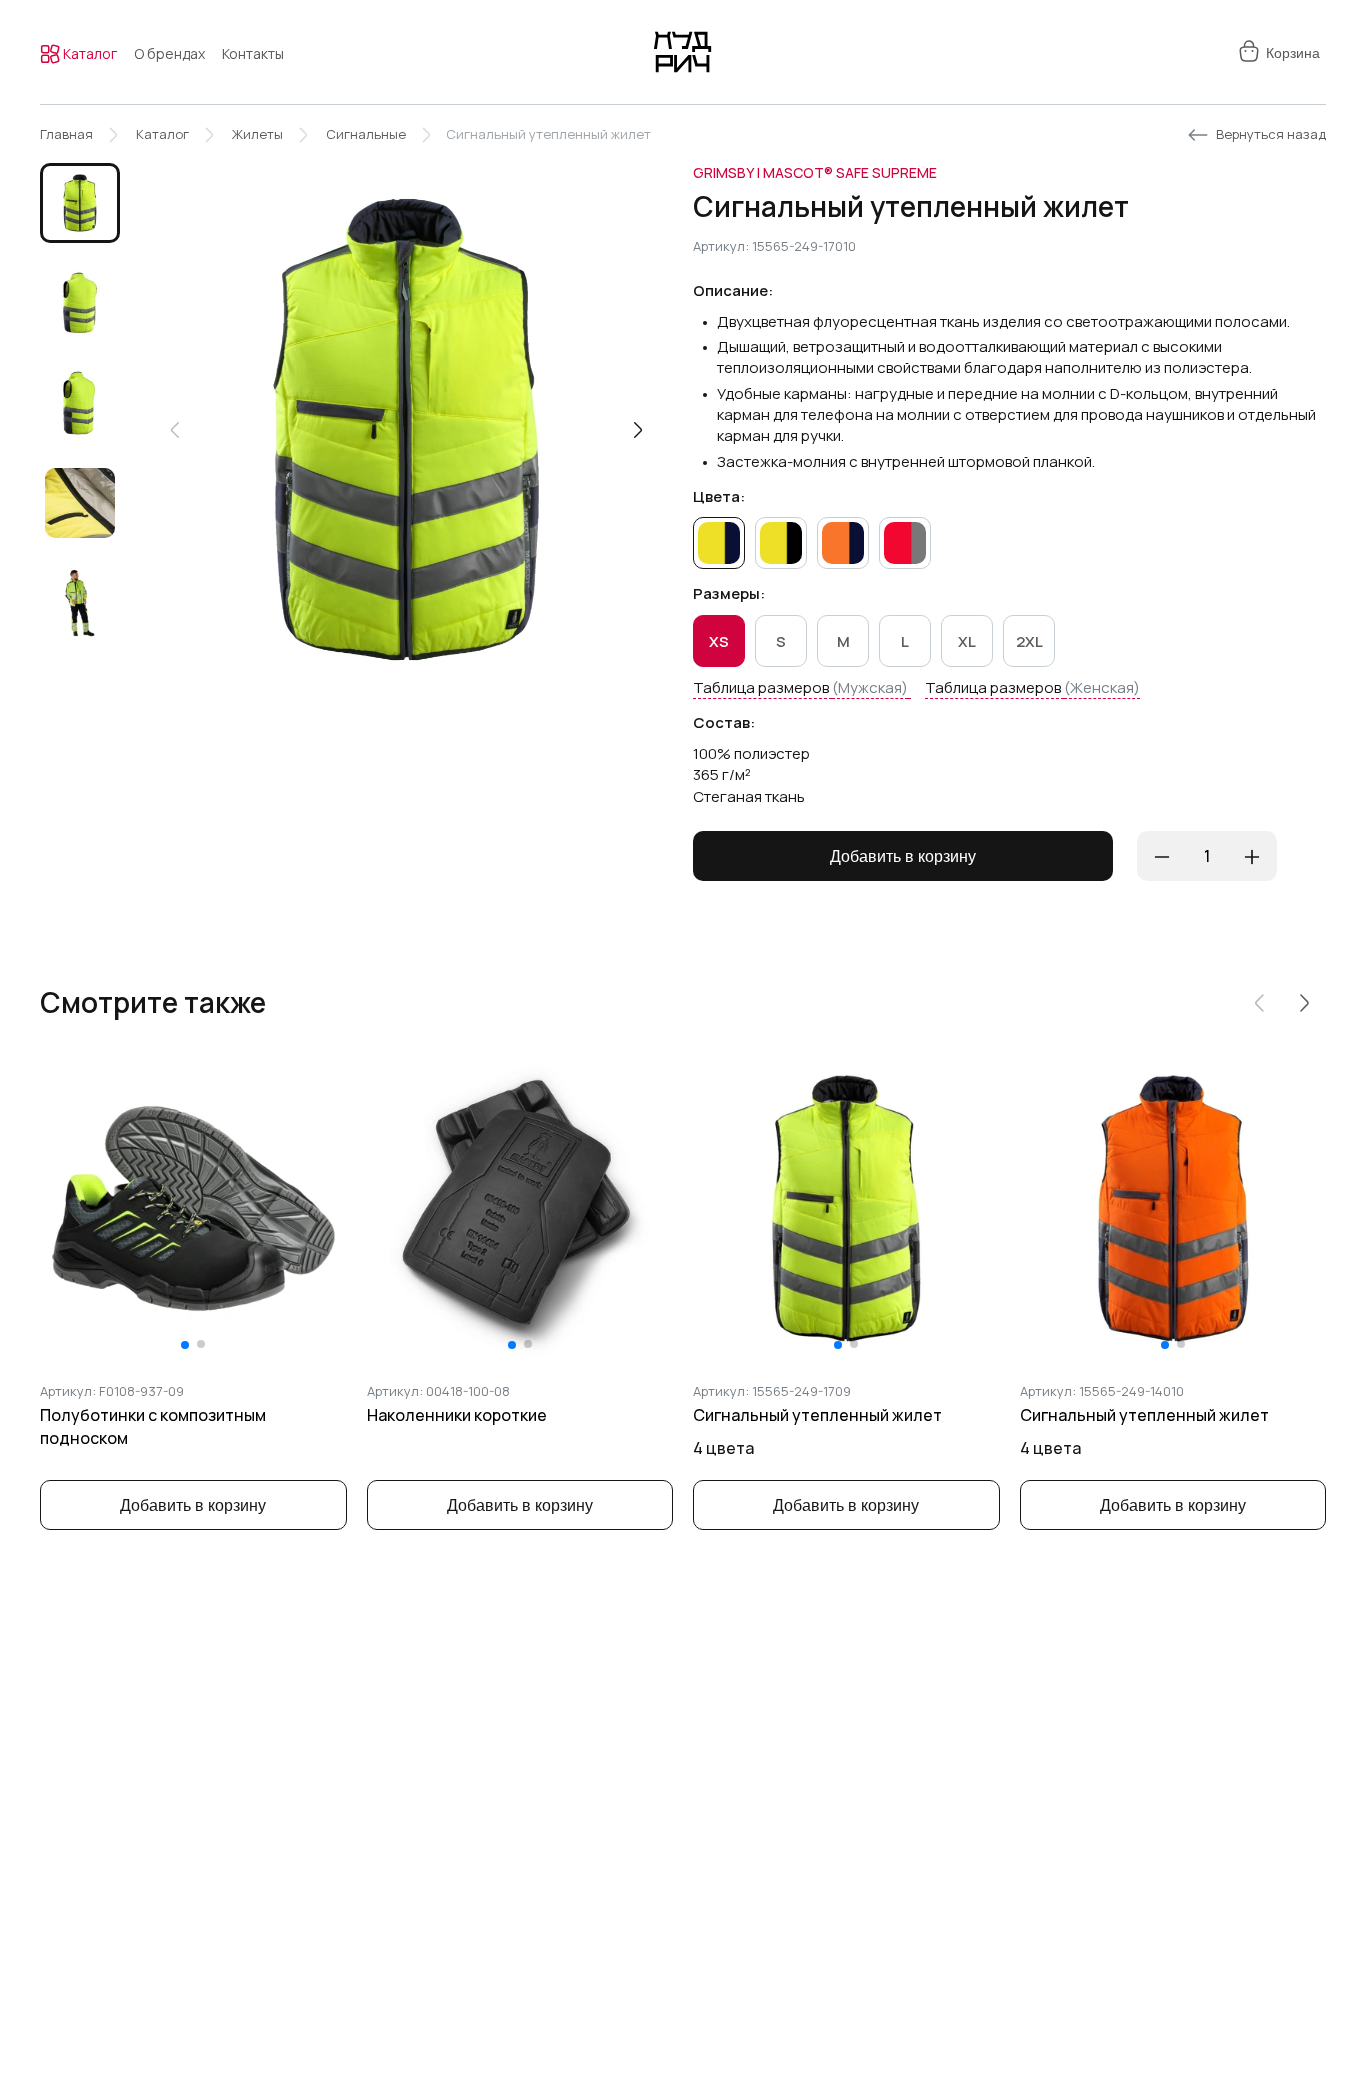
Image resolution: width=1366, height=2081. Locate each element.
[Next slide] (638, 430)
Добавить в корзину (903, 856)
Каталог (88, 53)
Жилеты (257, 134)
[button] (80, 203)
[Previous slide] (175, 430)
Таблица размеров (800, 687)
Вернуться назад (1271, 134)
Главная (66, 134)
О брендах (169, 53)
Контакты (253, 53)
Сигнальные (366, 134)
